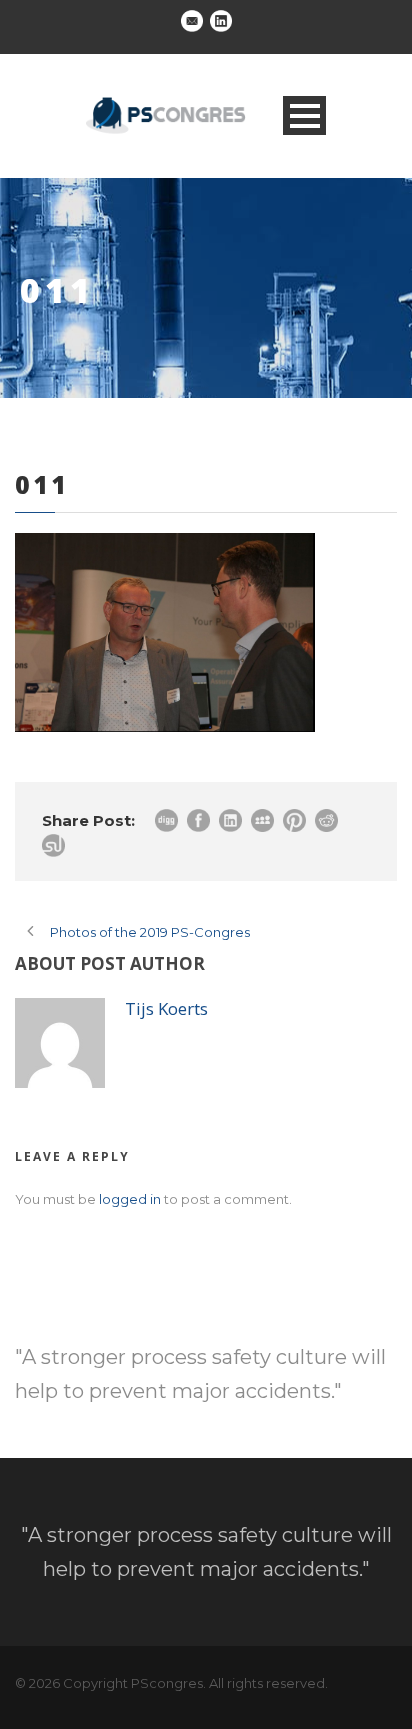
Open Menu (304, 115)
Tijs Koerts (166, 1008)
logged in (130, 1199)
